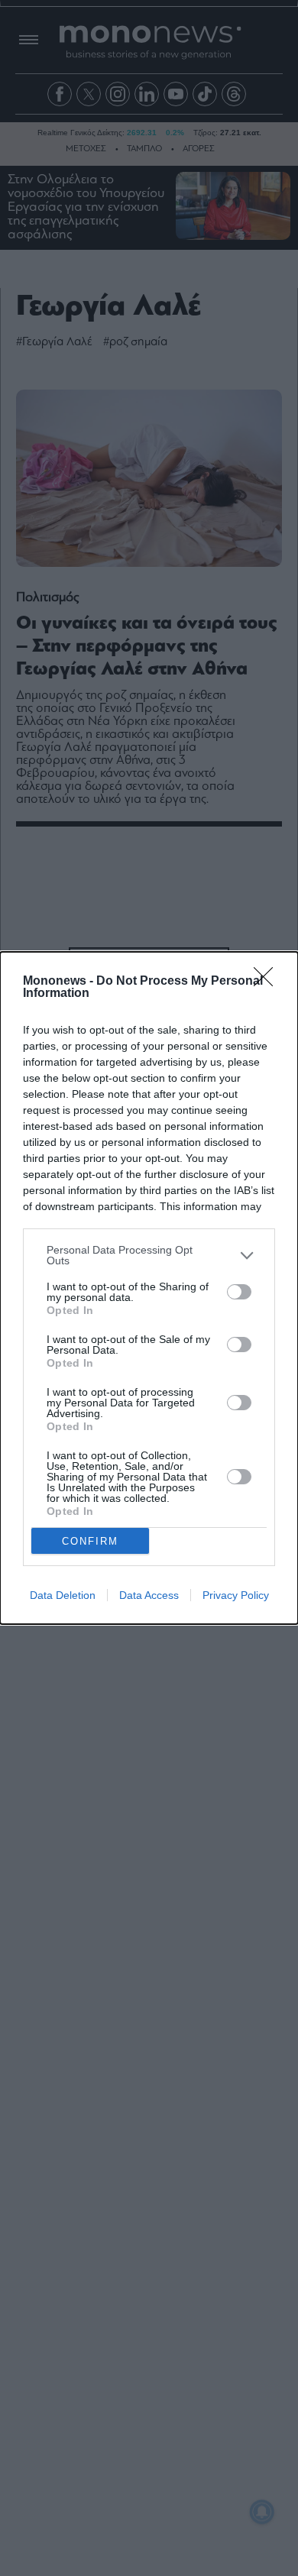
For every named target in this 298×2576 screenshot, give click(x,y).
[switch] (239, 1292)
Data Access (149, 1595)
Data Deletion (63, 1595)
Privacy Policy (236, 1595)
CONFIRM (90, 1541)
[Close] (268, 982)
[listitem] (149, 1255)
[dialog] (149, 1288)
